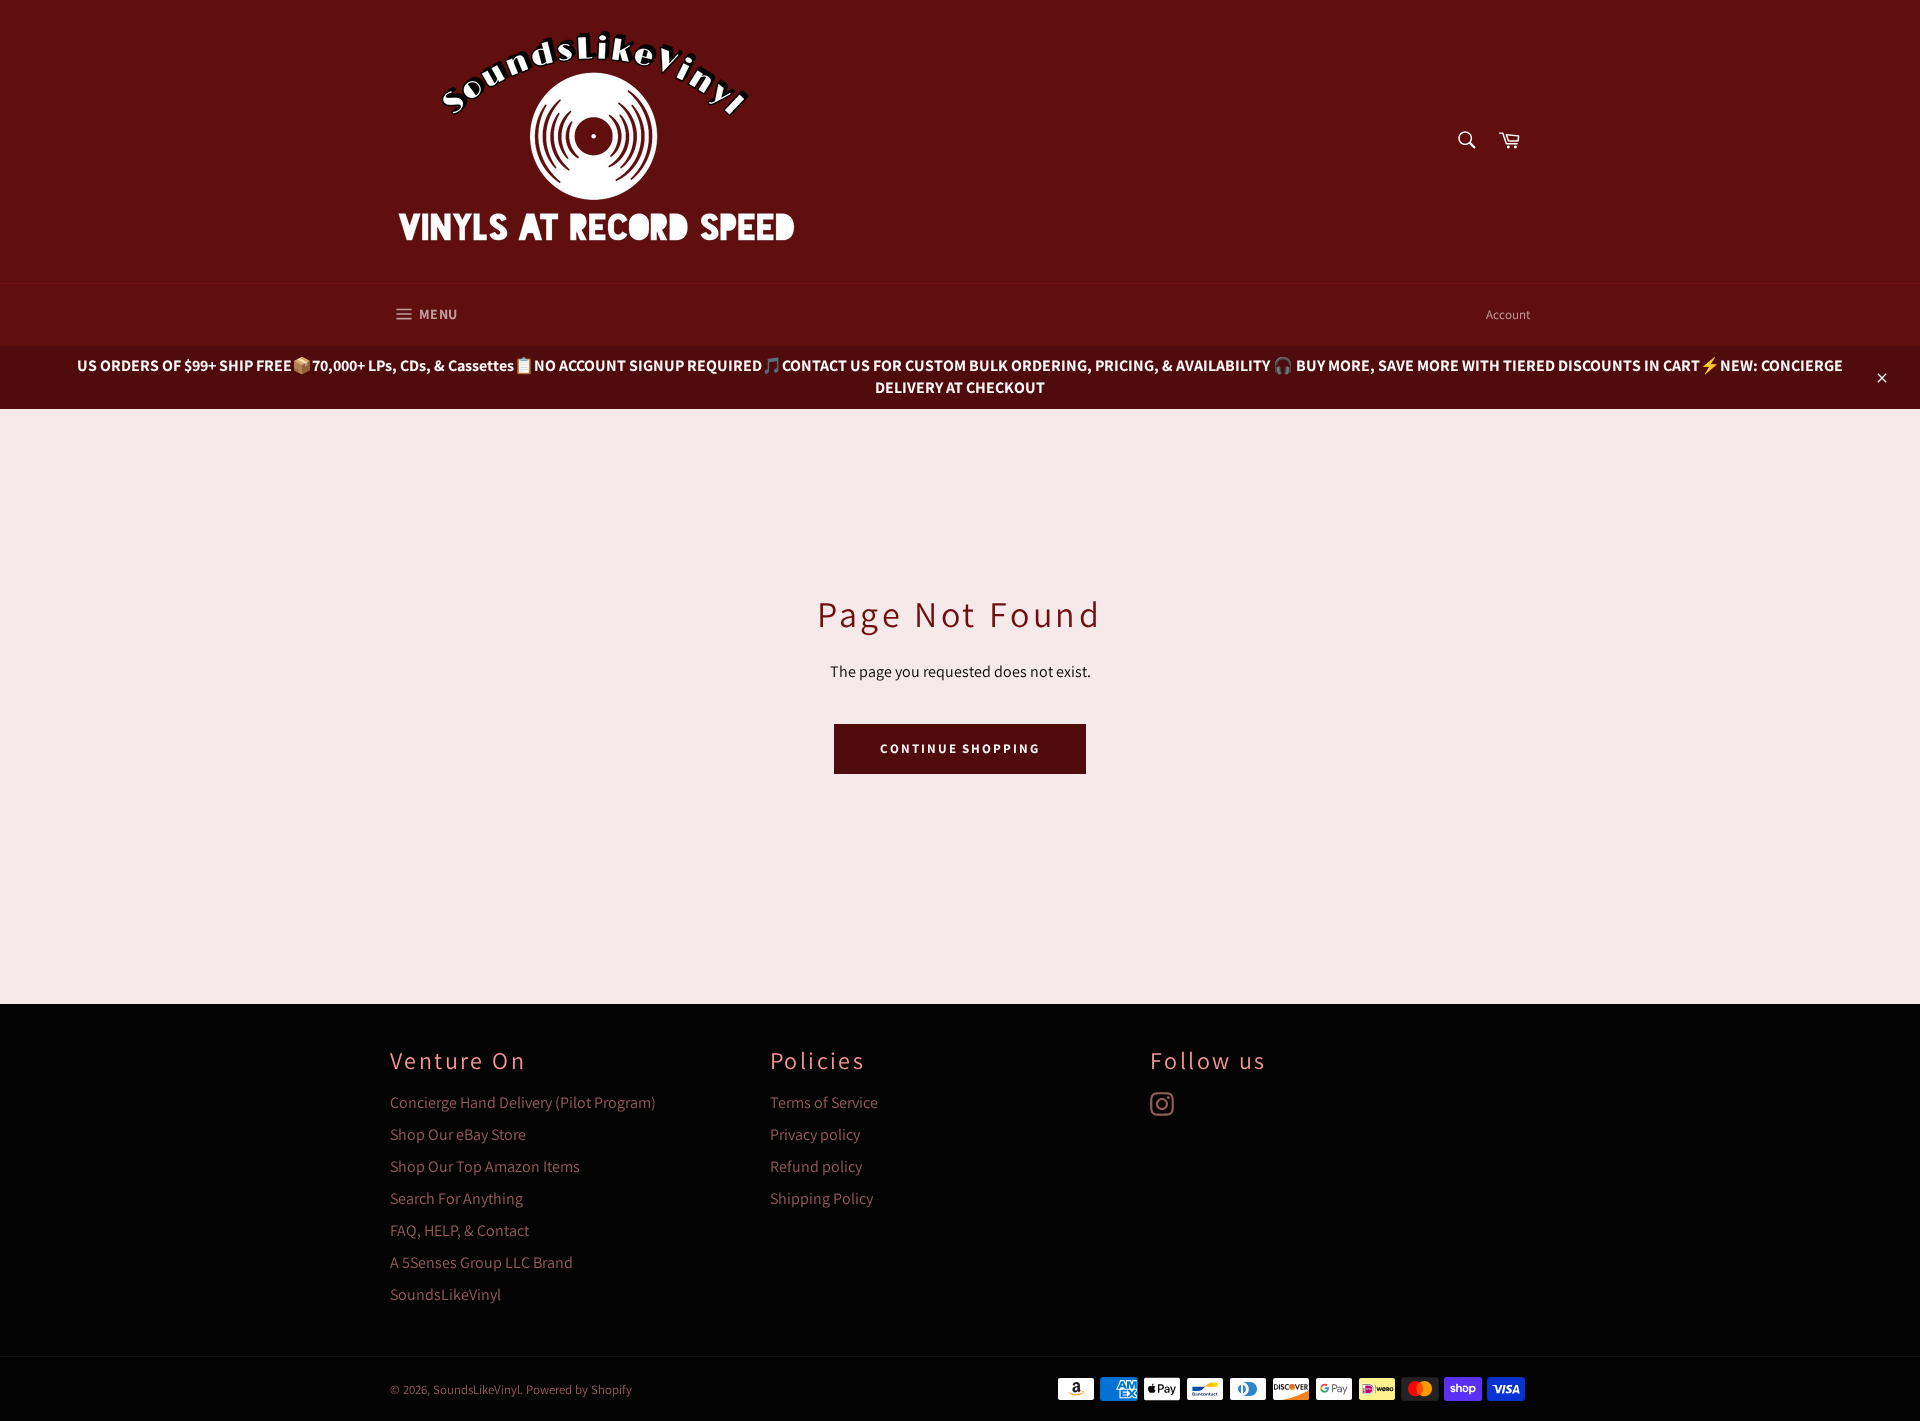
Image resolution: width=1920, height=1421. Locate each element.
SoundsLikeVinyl (445, 1294)
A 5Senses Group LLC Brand (481, 1262)
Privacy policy (815, 1134)
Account (1508, 314)
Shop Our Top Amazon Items (485, 1166)
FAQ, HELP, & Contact (459, 1230)
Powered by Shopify (579, 1389)
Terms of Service (824, 1102)
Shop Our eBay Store (458, 1134)
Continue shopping (960, 748)
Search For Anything (456, 1198)
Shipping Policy (821, 1198)
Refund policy (816, 1166)
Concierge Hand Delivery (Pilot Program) (523, 1102)
